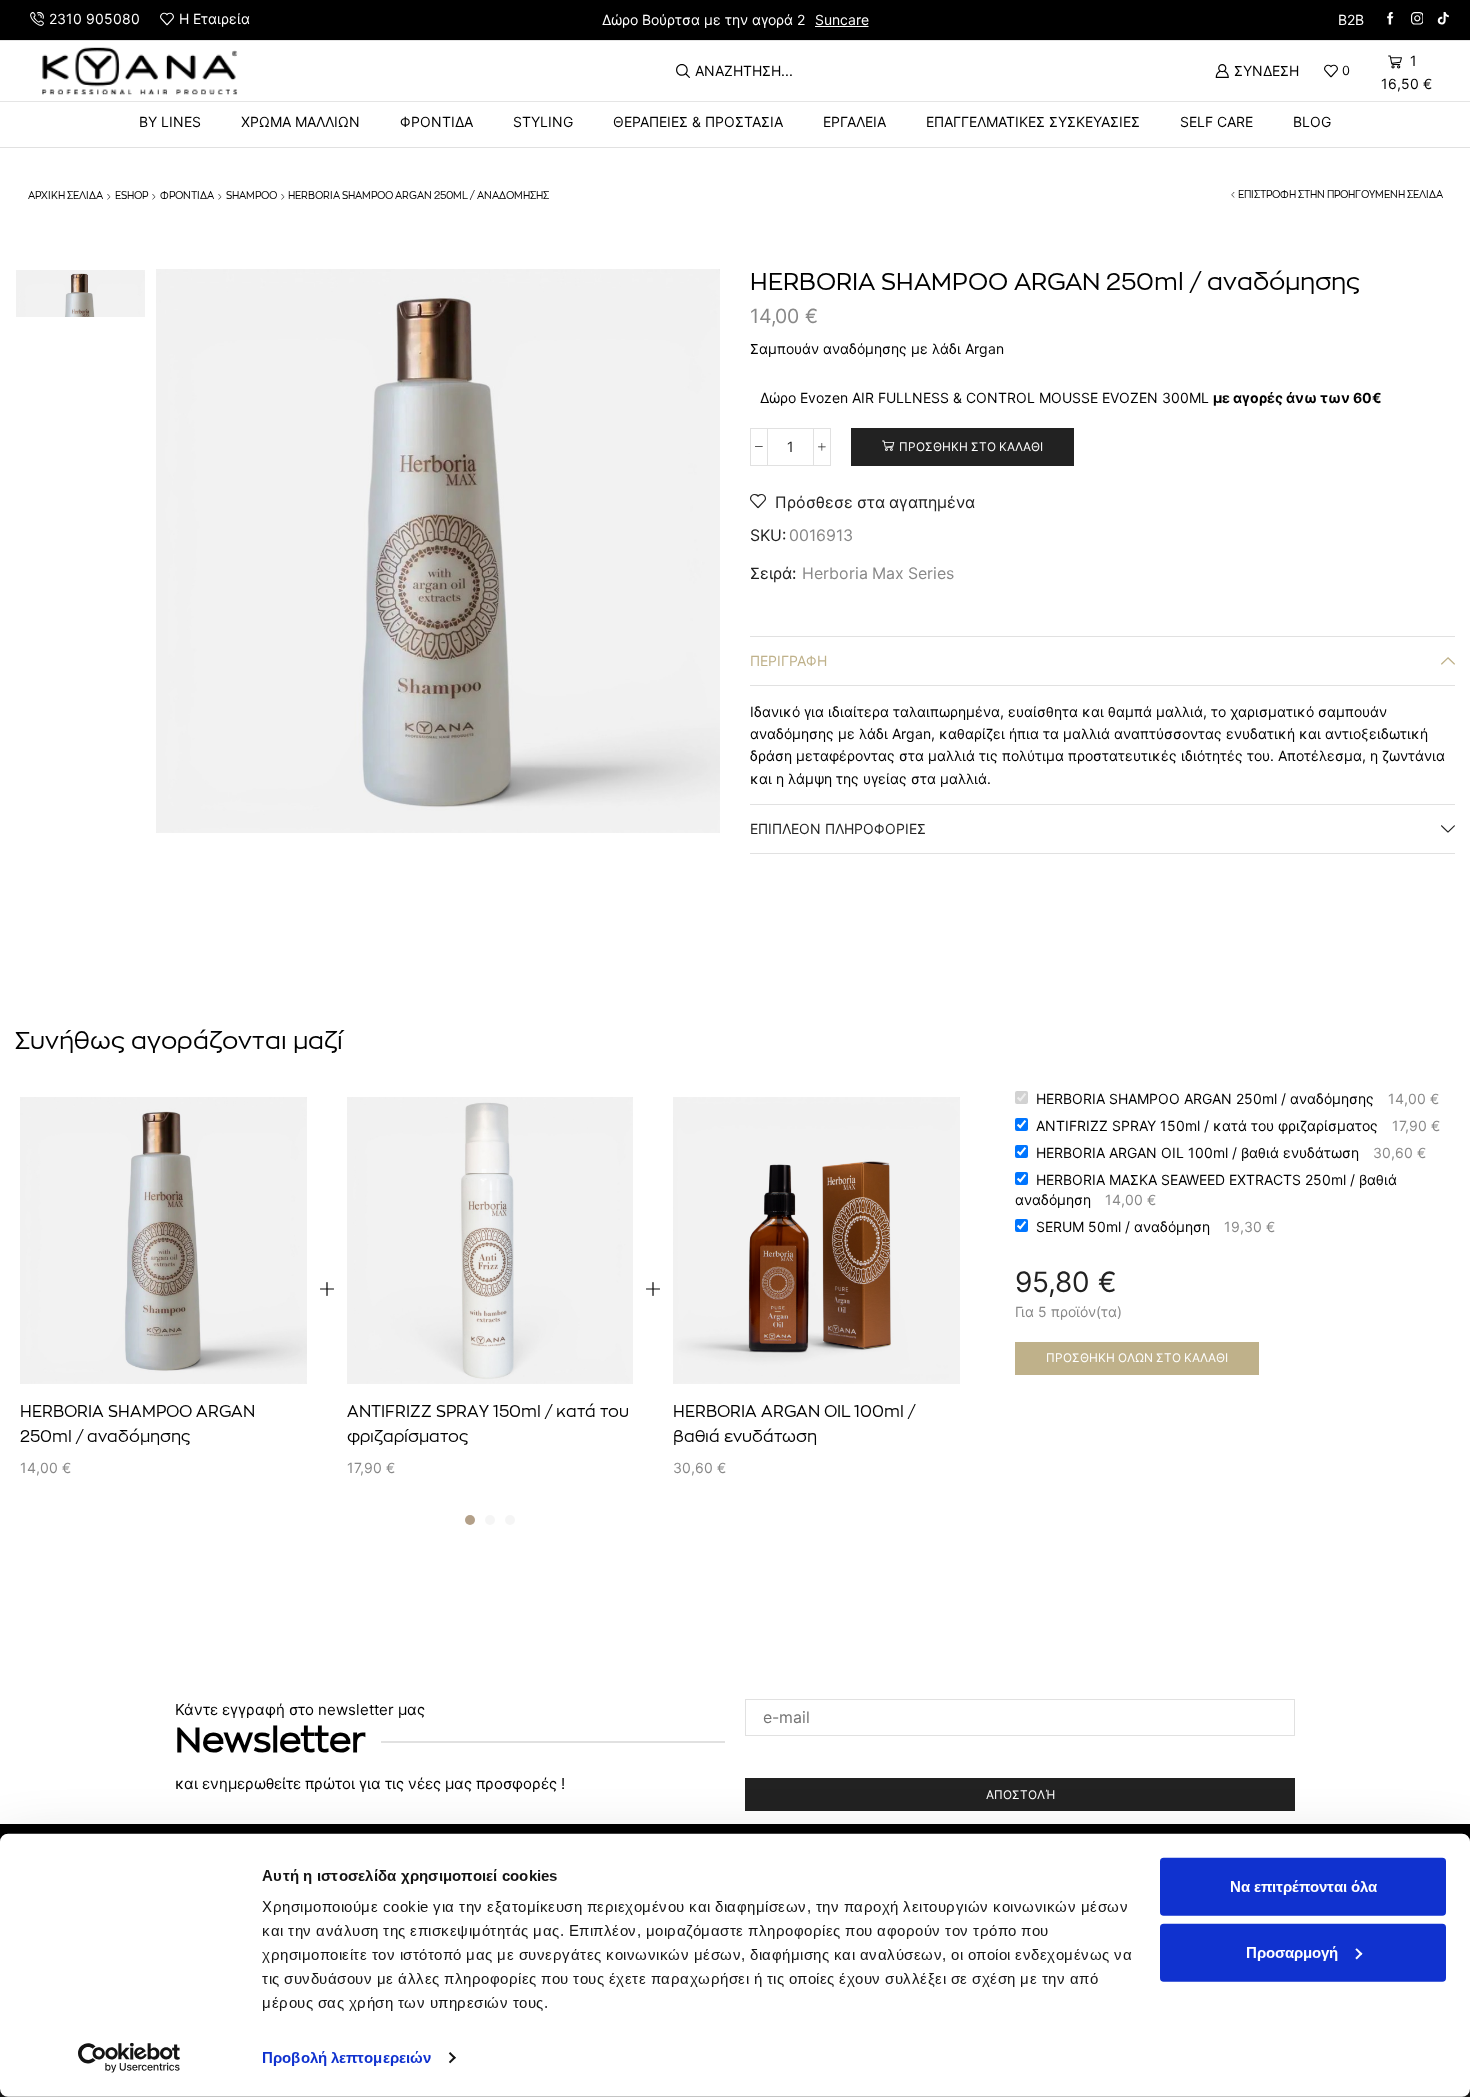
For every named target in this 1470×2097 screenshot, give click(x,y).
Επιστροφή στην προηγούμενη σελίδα (1340, 195)
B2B (1351, 19)
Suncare (842, 19)
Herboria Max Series (878, 573)
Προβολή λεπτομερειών (346, 2057)
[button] (470, 1520)
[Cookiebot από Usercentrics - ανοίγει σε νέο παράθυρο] (129, 2058)
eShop (131, 196)
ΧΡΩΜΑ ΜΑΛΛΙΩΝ (300, 121)
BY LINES (170, 121)
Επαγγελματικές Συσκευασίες (1033, 121)
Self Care (1216, 121)
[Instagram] (1417, 19)
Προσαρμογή (1292, 1951)
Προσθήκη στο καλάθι (971, 446)
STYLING (543, 121)
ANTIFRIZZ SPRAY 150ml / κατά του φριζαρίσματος (488, 1425)
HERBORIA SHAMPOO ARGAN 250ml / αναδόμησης (137, 1425)
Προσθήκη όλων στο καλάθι (1137, 1357)
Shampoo (251, 196)
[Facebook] (1390, 19)
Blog (1312, 121)
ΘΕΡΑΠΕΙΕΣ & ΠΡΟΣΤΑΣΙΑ (698, 121)
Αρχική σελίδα (65, 196)
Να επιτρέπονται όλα (1303, 1886)
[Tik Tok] (1443, 19)
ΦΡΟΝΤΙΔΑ (436, 121)
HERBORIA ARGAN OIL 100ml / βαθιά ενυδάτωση (794, 1425)
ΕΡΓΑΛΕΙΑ (854, 121)
